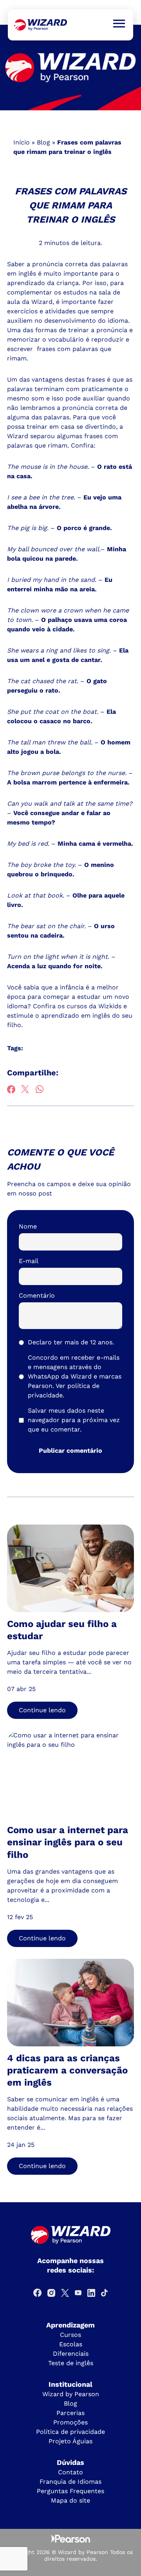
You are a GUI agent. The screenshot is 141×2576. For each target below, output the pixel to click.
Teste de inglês (71, 2363)
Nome (28, 1226)
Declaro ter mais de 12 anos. (71, 1342)
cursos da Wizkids (94, 1006)
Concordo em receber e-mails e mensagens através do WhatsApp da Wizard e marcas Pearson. (75, 1376)
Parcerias (70, 2413)
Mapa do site (70, 2500)
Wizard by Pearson (71, 2394)
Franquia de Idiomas (70, 2482)
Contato (70, 2472)
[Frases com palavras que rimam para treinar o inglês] (41, 25)
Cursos (70, 2335)
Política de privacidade (70, 2432)
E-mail (29, 1261)
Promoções (70, 2422)
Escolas (71, 2344)
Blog (43, 142)
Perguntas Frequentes (70, 2491)
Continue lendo (42, 1710)
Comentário (37, 1295)
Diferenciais (71, 2354)
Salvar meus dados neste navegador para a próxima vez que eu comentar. (74, 1420)
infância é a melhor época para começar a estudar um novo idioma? (68, 997)
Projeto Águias (70, 2441)
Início (22, 142)
